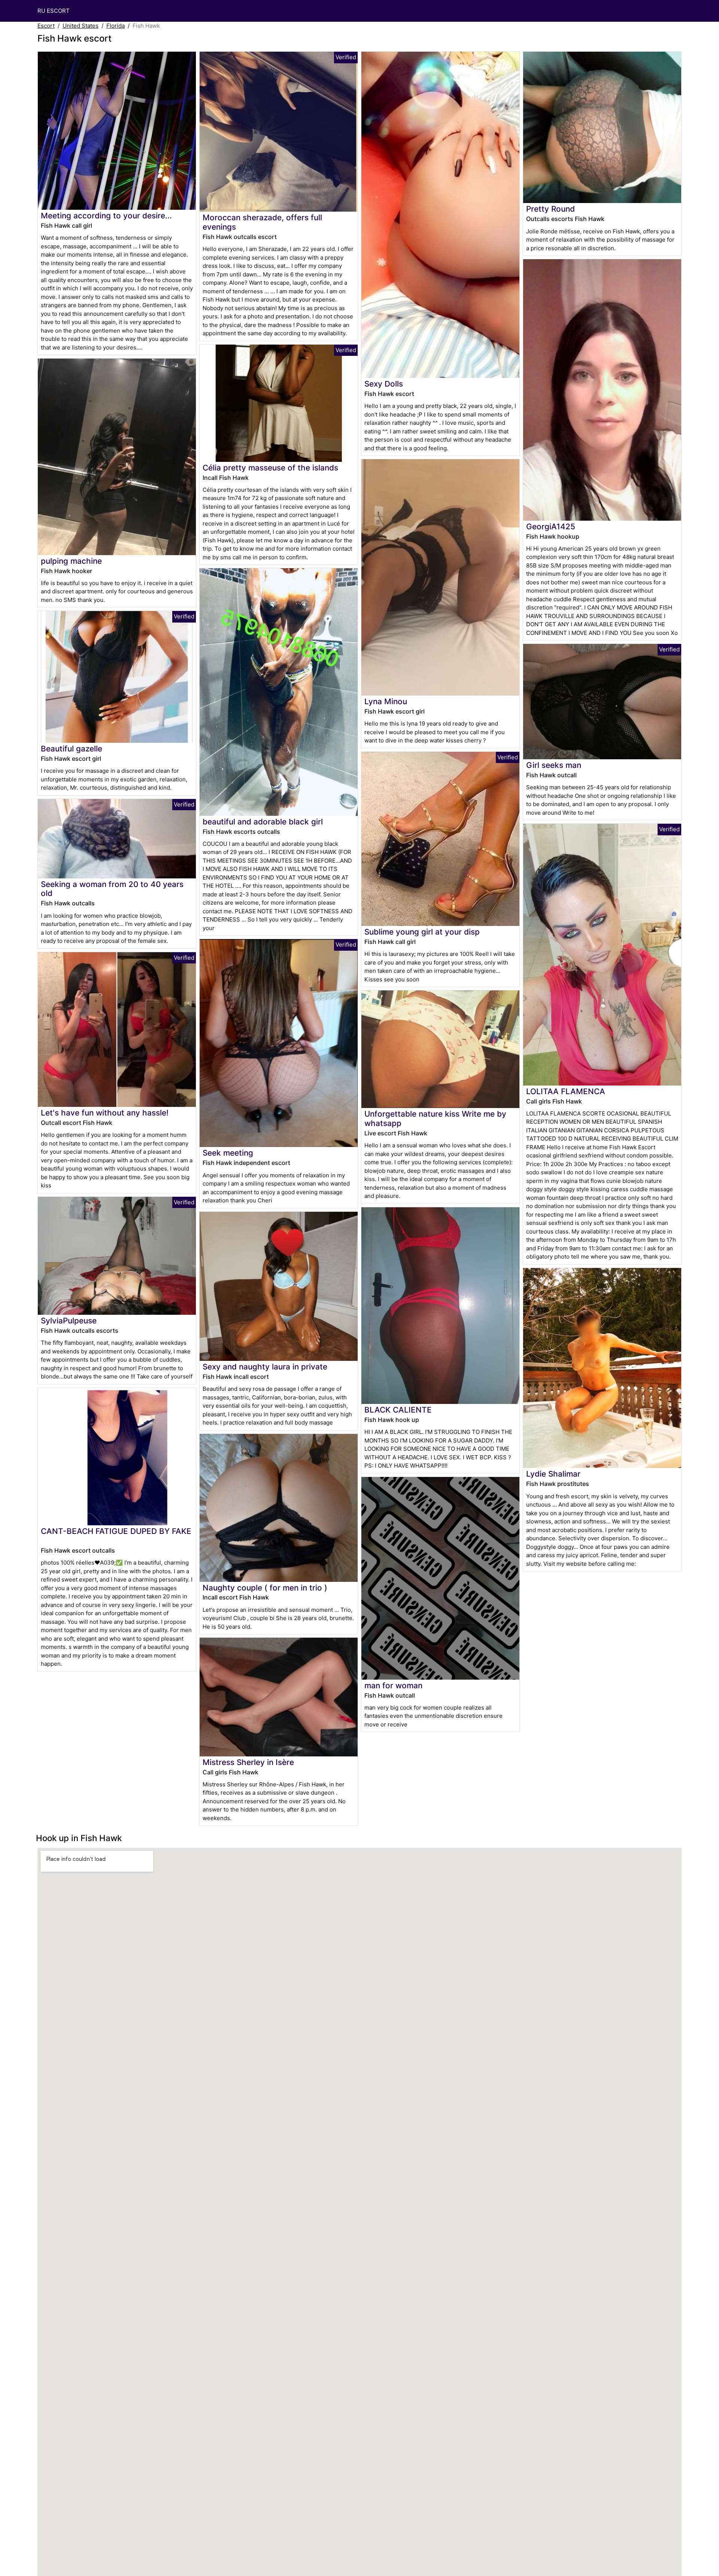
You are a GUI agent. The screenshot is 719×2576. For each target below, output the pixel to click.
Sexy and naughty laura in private (265, 1367)
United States (81, 26)
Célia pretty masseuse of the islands (270, 468)
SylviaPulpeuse (69, 1321)
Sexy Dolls (384, 384)
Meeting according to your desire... (106, 216)
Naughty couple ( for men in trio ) (265, 1588)
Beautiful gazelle (72, 749)
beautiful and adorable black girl (263, 822)
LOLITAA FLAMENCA (566, 1091)
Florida (116, 26)
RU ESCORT (54, 11)
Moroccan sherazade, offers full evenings (262, 222)
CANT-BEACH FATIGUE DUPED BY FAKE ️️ (116, 1531)
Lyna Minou (386, 701)
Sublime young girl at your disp (422, 932)
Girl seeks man (554, 765)
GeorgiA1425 (551, 526)
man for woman (393, 1685)
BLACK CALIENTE (398, 1410)
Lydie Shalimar (553, 1474)
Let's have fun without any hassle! (105, 1113)
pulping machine (71, 561)
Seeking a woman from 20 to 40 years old (112, 889)
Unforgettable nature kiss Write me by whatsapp (435, 1119)
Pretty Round (550, 209)
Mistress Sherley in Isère (248, 1762)
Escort (46, 26)
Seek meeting (228, 1153)
